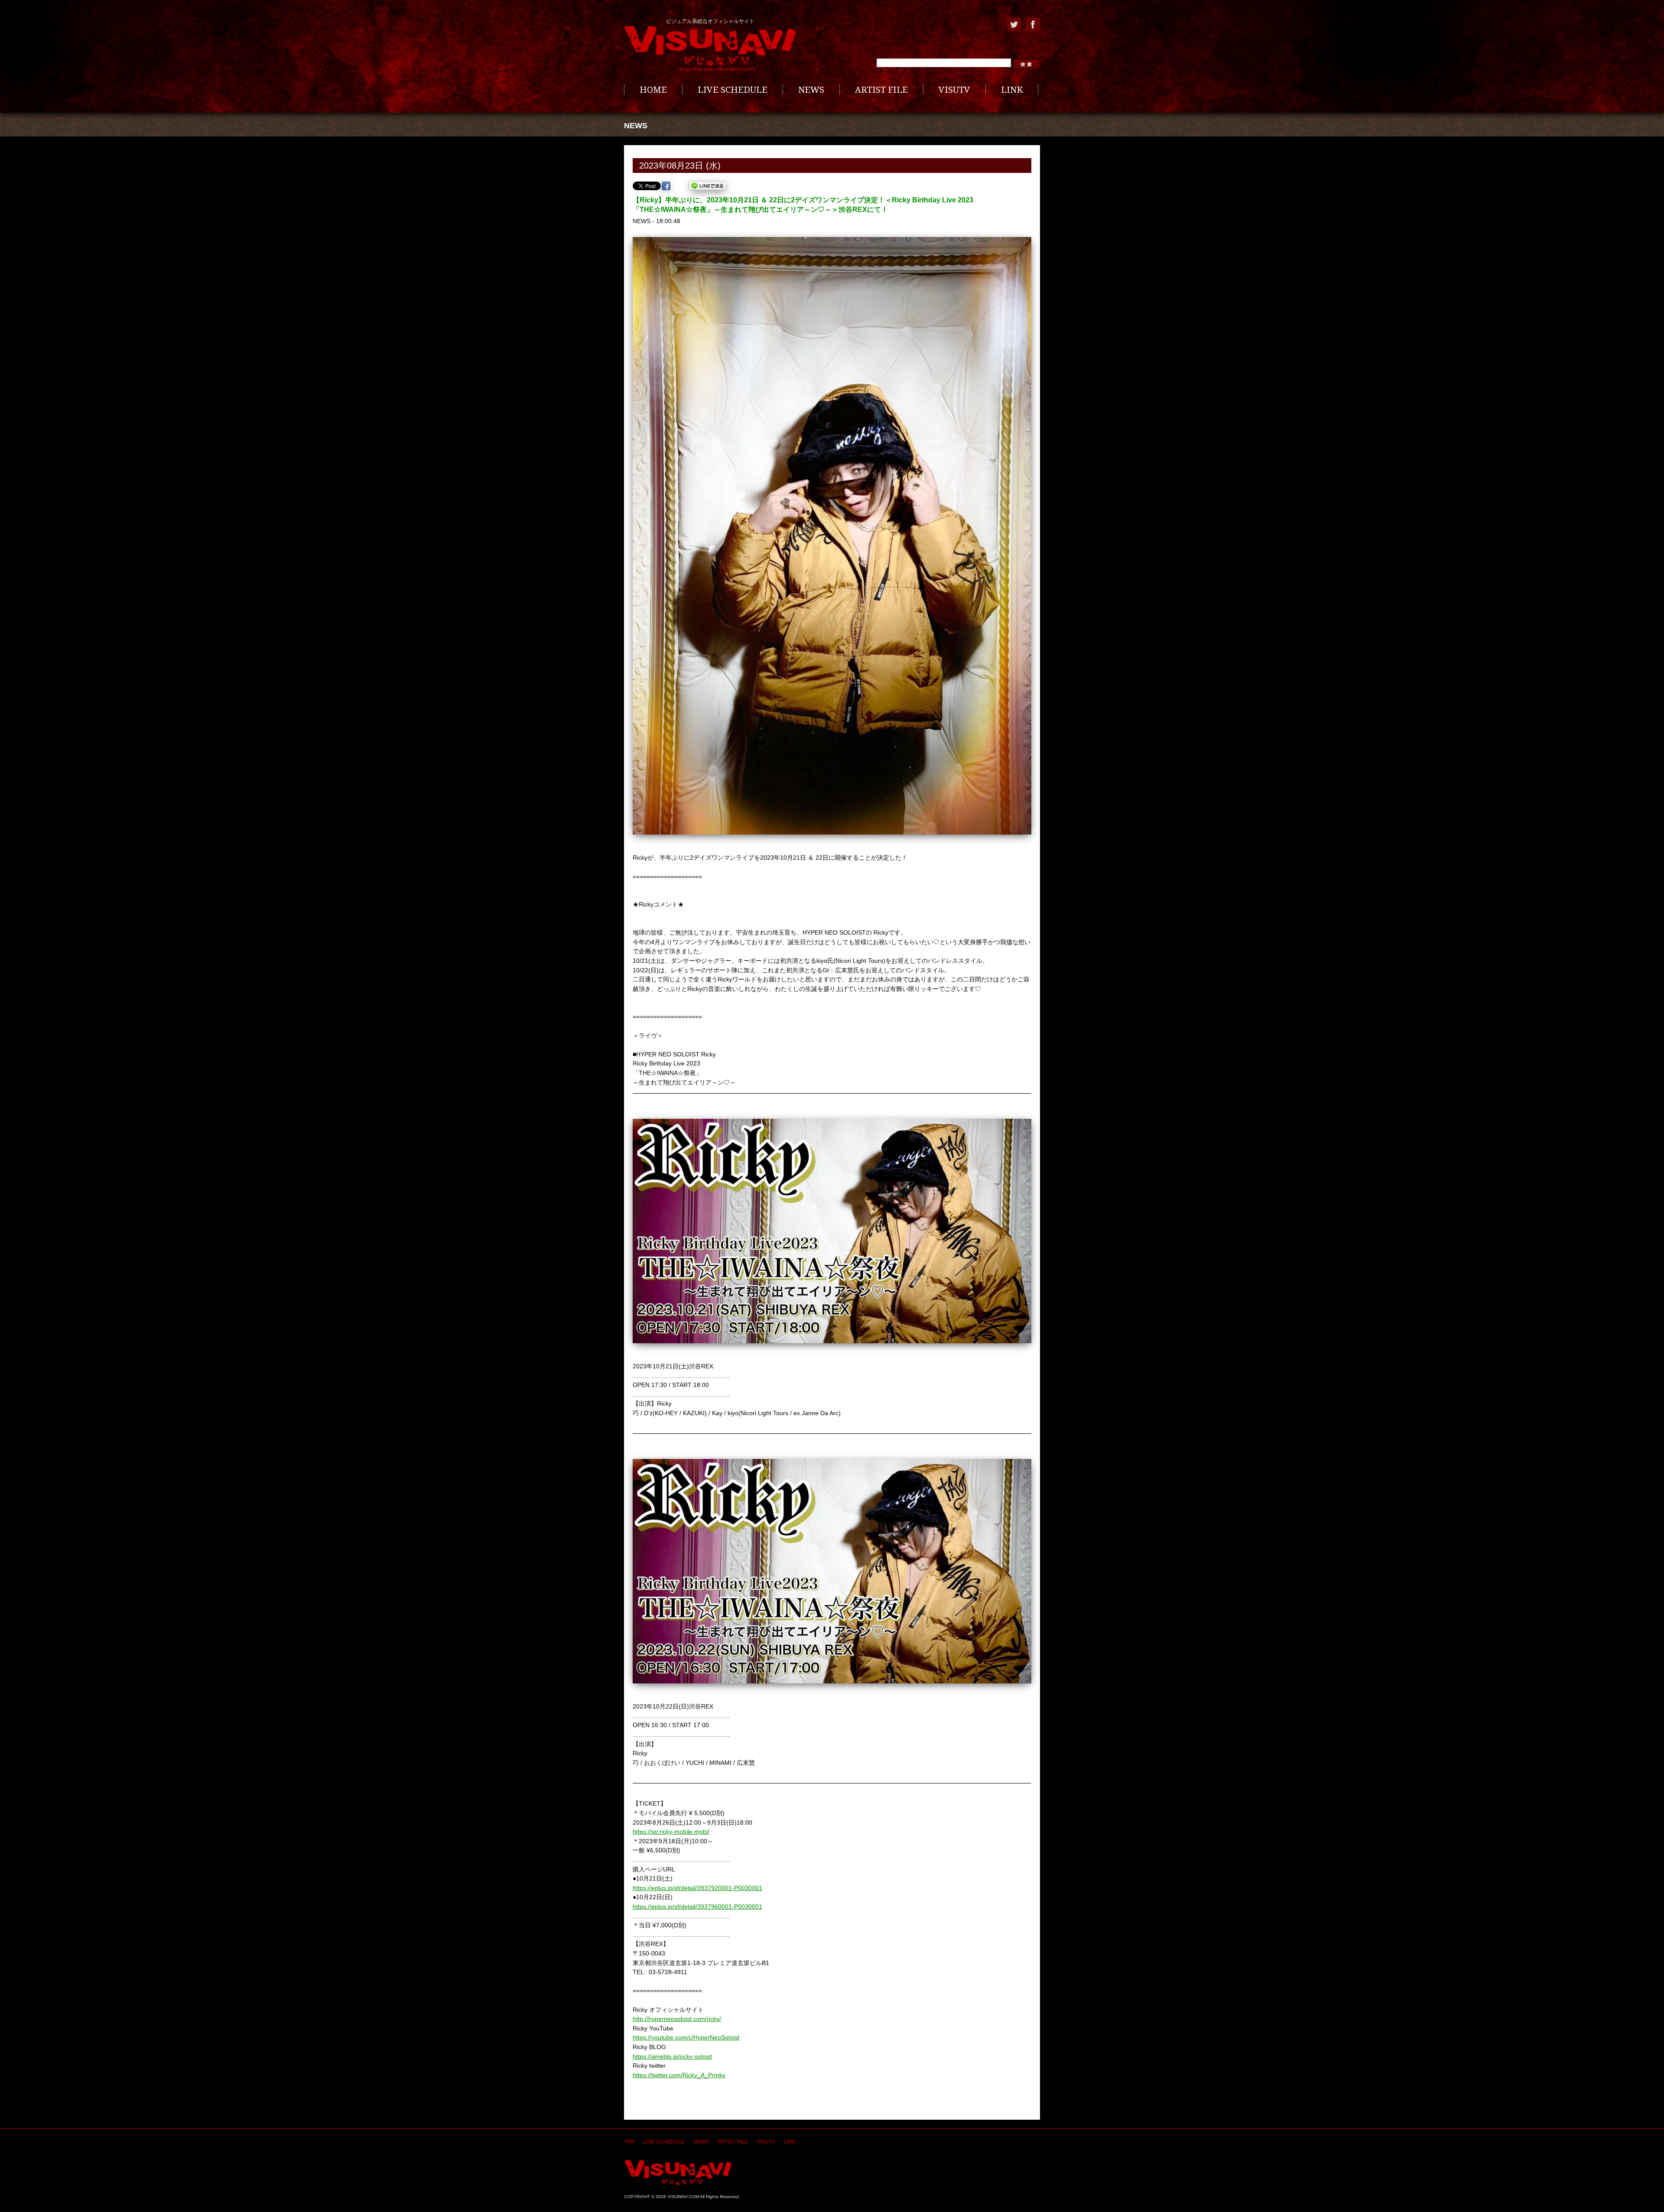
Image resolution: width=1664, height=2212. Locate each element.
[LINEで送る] (708, 186)
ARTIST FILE (881, 90)
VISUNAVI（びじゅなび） (678, 2173)
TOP (629, 2142)
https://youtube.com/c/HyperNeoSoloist (686, 2037)
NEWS (811, 90)
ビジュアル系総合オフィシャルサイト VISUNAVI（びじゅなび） (710, 49)
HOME (653, 90)
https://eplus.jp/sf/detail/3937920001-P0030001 (697, 1888)
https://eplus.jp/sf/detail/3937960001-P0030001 (697, 1907)
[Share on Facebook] (666, 186)
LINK (1012, 90)
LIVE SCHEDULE (733, 90)
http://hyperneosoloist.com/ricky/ (677, 2019)
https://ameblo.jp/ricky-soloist (672, 2056)
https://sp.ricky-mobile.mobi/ (671, 1832)
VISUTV (954, 90)
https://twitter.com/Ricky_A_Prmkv (679, 2075)
